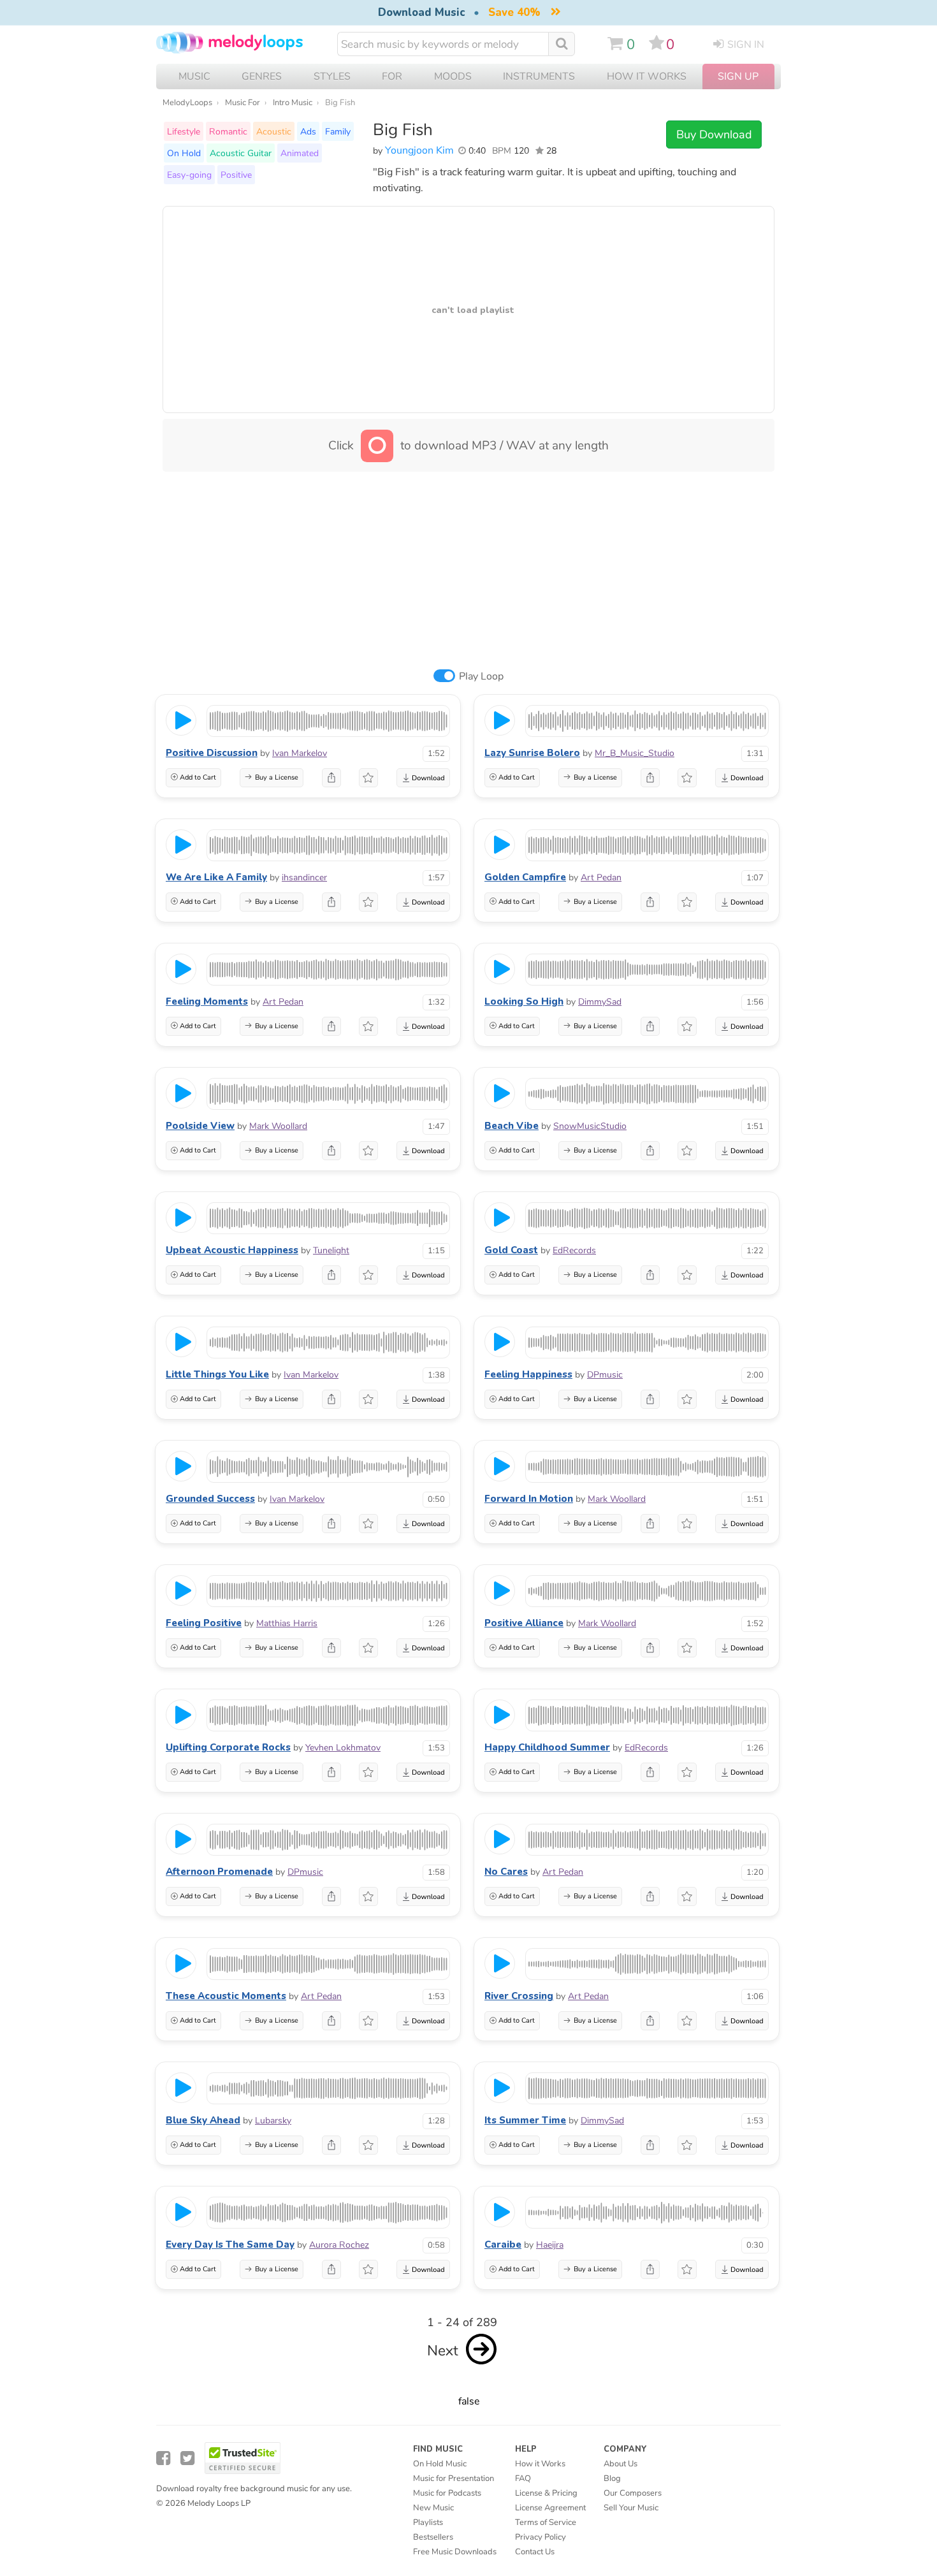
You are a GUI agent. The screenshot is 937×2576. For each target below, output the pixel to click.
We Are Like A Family (216, 877)
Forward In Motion (529, 1499)
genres (262, 76)
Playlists (428, 2522)
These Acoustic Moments (226, 1996)
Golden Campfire (525, 877)
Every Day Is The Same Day (230, 2245)
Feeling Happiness (528, 1374)
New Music (433, 2508)
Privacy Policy (541, 2537)
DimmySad (600, 1002)
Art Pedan (601, 877)
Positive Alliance (524, 1623)
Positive (236, 175)
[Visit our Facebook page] (163, 2458)
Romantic (228, 131)
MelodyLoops (187, 103)
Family (338, 131)
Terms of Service (546, 2522)
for (392, 76)
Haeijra (550, 2245)
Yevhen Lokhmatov (343, 1748)
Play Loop (481, 676)
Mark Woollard (278, 1126)
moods (453, 76)
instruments (539, 76)
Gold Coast (511, 1250)
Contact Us (535, 2552)
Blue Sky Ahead (203, 2120)
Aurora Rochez (339, 2245)
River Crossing (519, 1996)
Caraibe (503, 2245)
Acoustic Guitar (241, 153)
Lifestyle (184, 131)
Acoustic (274, 131)
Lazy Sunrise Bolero (532, 753)
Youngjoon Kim (419, 150)
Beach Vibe (512, 1126)
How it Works (647, 76)
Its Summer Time (525, 2120)
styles (332, 76)
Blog (612, 2478)
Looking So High (524, 1001)
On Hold (184, 153)
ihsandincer (304, 877)
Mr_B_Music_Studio (635, 753)
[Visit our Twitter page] (187, 2458)
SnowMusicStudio (590, 1126)
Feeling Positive (204, 1623)
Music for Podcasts (447, 2493)
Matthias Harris (287, 1623)
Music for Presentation (454, 2478)
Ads (308, 131)
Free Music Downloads (455, 2552)
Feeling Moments (207, 1001)
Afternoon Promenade (219, 1872)
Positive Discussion (212, 753)
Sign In (746, 45)
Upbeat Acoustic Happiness (232, 1250)
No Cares (506, 1872)
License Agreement (550, 2508)
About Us (621, 2464)
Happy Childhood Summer (547, 1747)
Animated (300, 153)
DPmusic (605, 1375)
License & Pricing (546, 2493)
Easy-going (189, 175)
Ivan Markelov (300, 753)
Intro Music (293, 103)
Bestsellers (433, 2537)
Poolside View (200, 1126)
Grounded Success (210, 1499)
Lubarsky (273, 2121)
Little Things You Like (217, 1374)
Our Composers (633, 2493)
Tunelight (331, 1250)
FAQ (523, 2478)
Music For (243, 103)
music (194, 76)
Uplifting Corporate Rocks (228, 1747)
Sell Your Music (631, 2508)
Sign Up (738, 76)
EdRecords (574, 1250)
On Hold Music (440, 2464)
